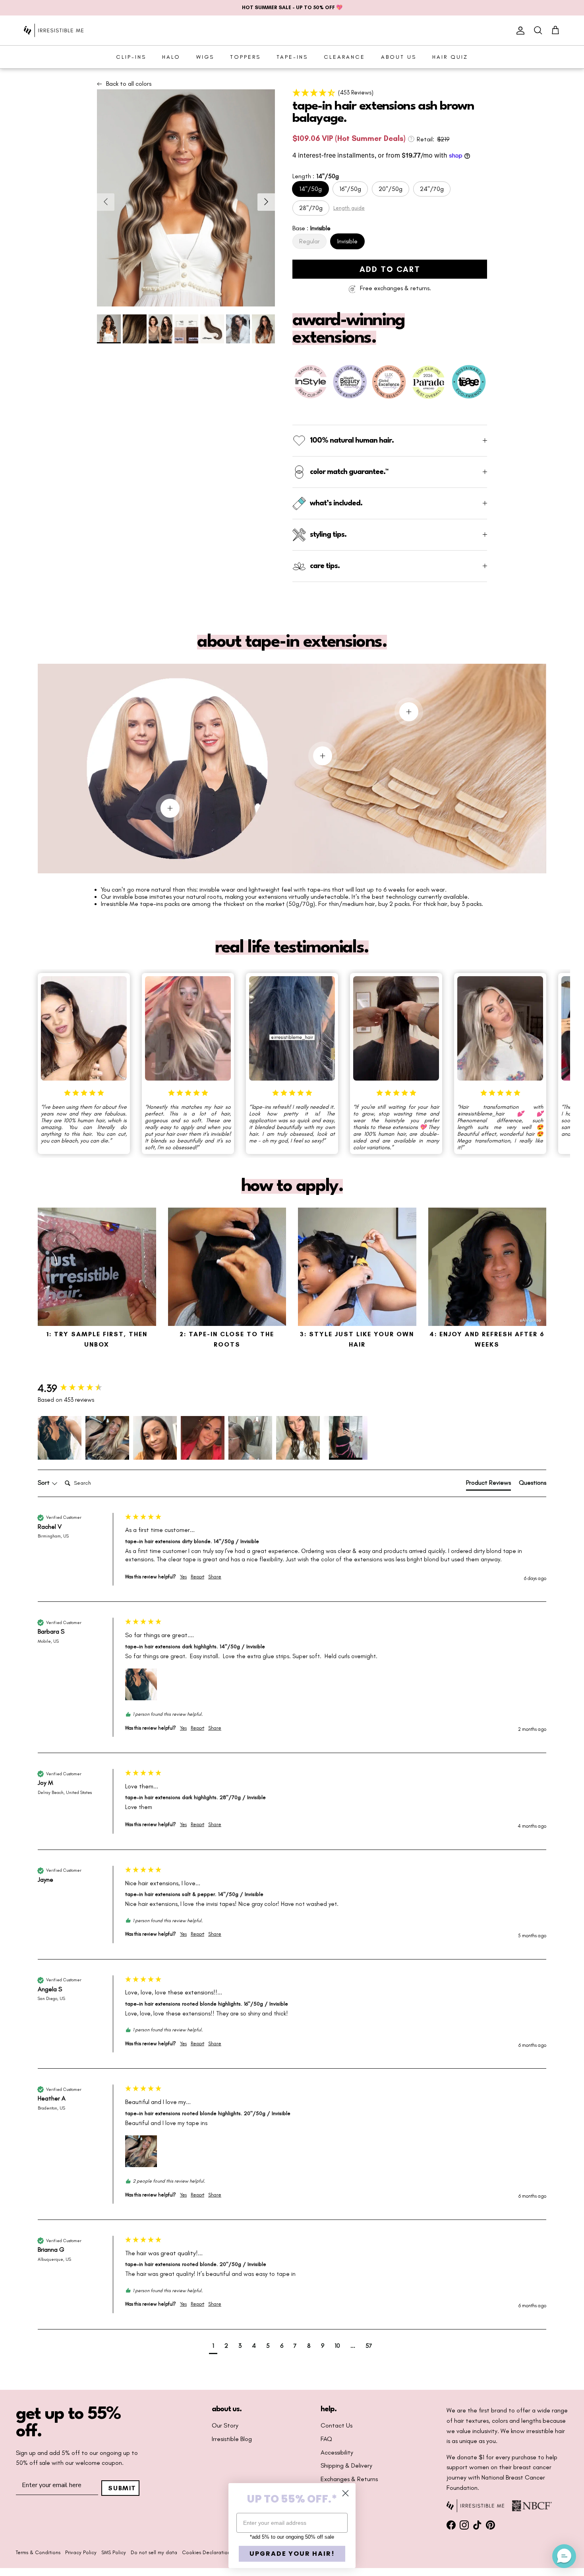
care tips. (325, 566)
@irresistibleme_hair (481, 1114)
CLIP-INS (131, 57)
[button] (390, 92)
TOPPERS (245, 57)
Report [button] (197, 1577)
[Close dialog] (345, 2493)
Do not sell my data (154, 2552)
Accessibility (337, 2453)
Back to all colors (129, 84)
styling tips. (328, 535)
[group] (79, 1389)
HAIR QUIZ (450, 57)
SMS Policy (114, 2552)
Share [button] (215, 1577)
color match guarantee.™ (349, 472)
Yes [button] (183, 1577)
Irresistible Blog (232, 2439)
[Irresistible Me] (54, 30)
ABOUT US (399, 57)
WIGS (205, 57)
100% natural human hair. (352, 441)
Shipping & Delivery (346, 2466)
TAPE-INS (292, 57)
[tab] (488, 1484)
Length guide (349, 208)
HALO (171, 57)
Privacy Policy (81, 2552)
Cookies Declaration (206, 2552)
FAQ (326, 2439)
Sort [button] (44, 1483)
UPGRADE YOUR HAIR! (292, 2554)
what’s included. (336, 503)
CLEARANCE (344, 57)
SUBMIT (122, 2488)
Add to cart (390, 269)
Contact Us (336, 2426)
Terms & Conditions (38, 2552)
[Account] (519, 31)
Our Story (225, 2426)
